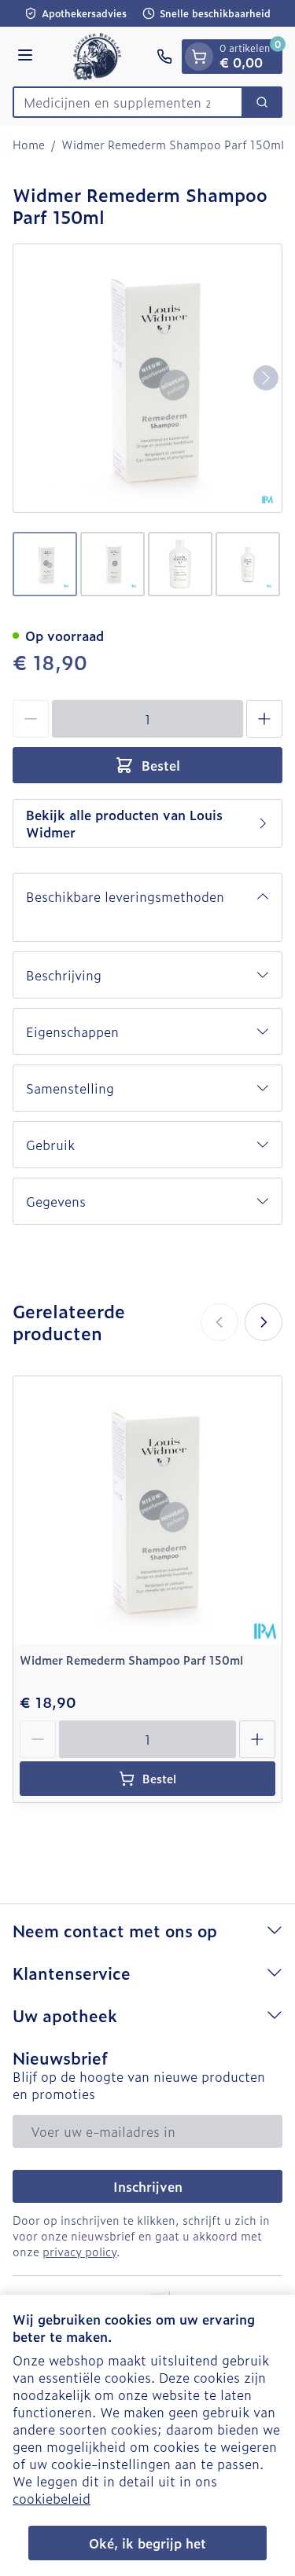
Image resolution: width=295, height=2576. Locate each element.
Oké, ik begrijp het (147, 2543)
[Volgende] (266, 378)
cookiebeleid (52, 2498)
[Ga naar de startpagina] (97, 57)
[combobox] (128, 102)
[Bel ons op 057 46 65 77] (164, 57)
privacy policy (79, 2251)
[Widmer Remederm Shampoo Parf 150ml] (147, 1510)
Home (29, 145)
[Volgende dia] (264, 1322)
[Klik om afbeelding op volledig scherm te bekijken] (147, 378)
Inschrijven (148, 2186)
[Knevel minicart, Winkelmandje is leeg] (199, 57)
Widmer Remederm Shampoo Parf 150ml (131, 1660)
